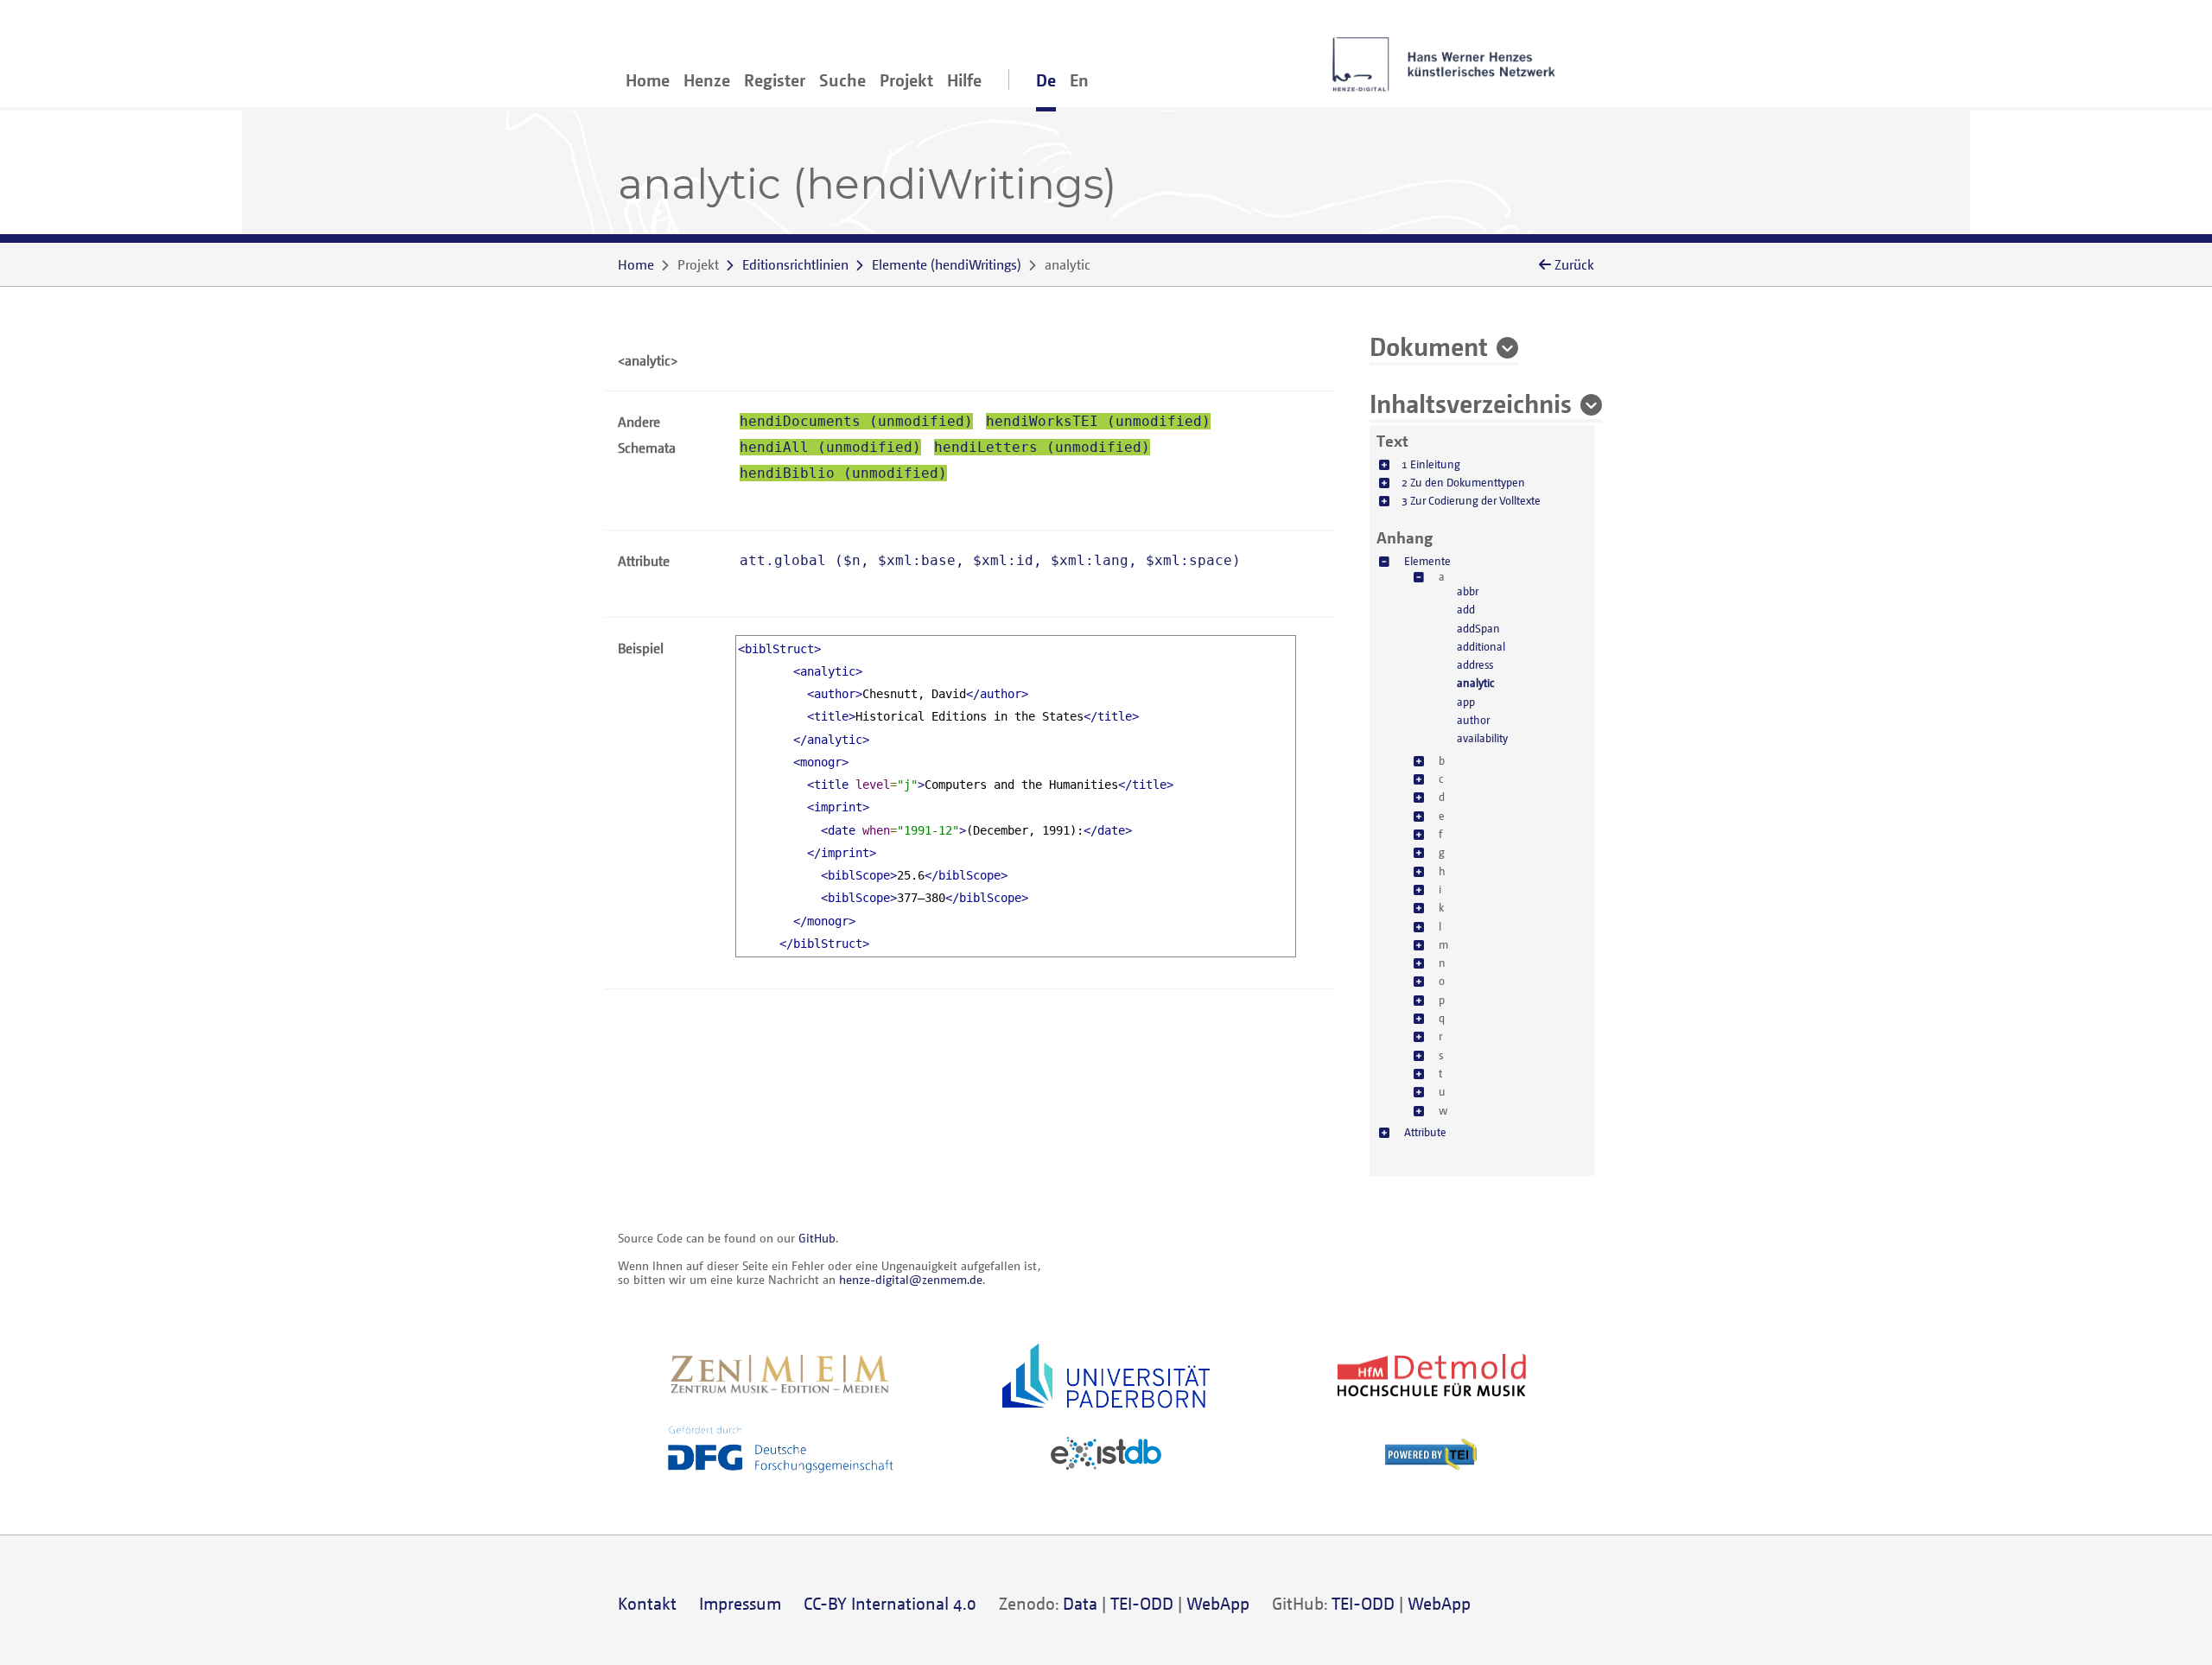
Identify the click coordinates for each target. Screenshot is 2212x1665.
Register (775, 80)
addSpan (1478, 628)
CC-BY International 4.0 (890, 1603)
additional (1481, 646)
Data (1080, 1603)
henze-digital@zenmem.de (911, 1279)
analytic (1475, 683)
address (1475, 664)
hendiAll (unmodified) (830, 447)
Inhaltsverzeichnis (1471, 403)
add (1466, 609)
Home (648, 80)
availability (1482, 738)
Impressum (740, 1603)
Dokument (1429, 346)
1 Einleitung (1431, 464)
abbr (1468, 591)
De (1046, 80)
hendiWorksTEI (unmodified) (1098, 421)
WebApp (1218, 1603)
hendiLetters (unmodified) (1042, 447)
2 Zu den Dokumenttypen (1463, 482)
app (1466, 702)
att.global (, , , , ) (990, 560)
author (1473, 720)
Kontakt (647, 1603)
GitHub (817, 1238)
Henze (707, 80)
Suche (842, 80)
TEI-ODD (1142, 1603)
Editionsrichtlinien (795, 264)
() (947, 264)
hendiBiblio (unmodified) (843, 473)
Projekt (906, 80)
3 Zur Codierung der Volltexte (1471, 500)
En (1079, 80)
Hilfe (964, 80)
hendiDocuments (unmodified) (856, 421)
